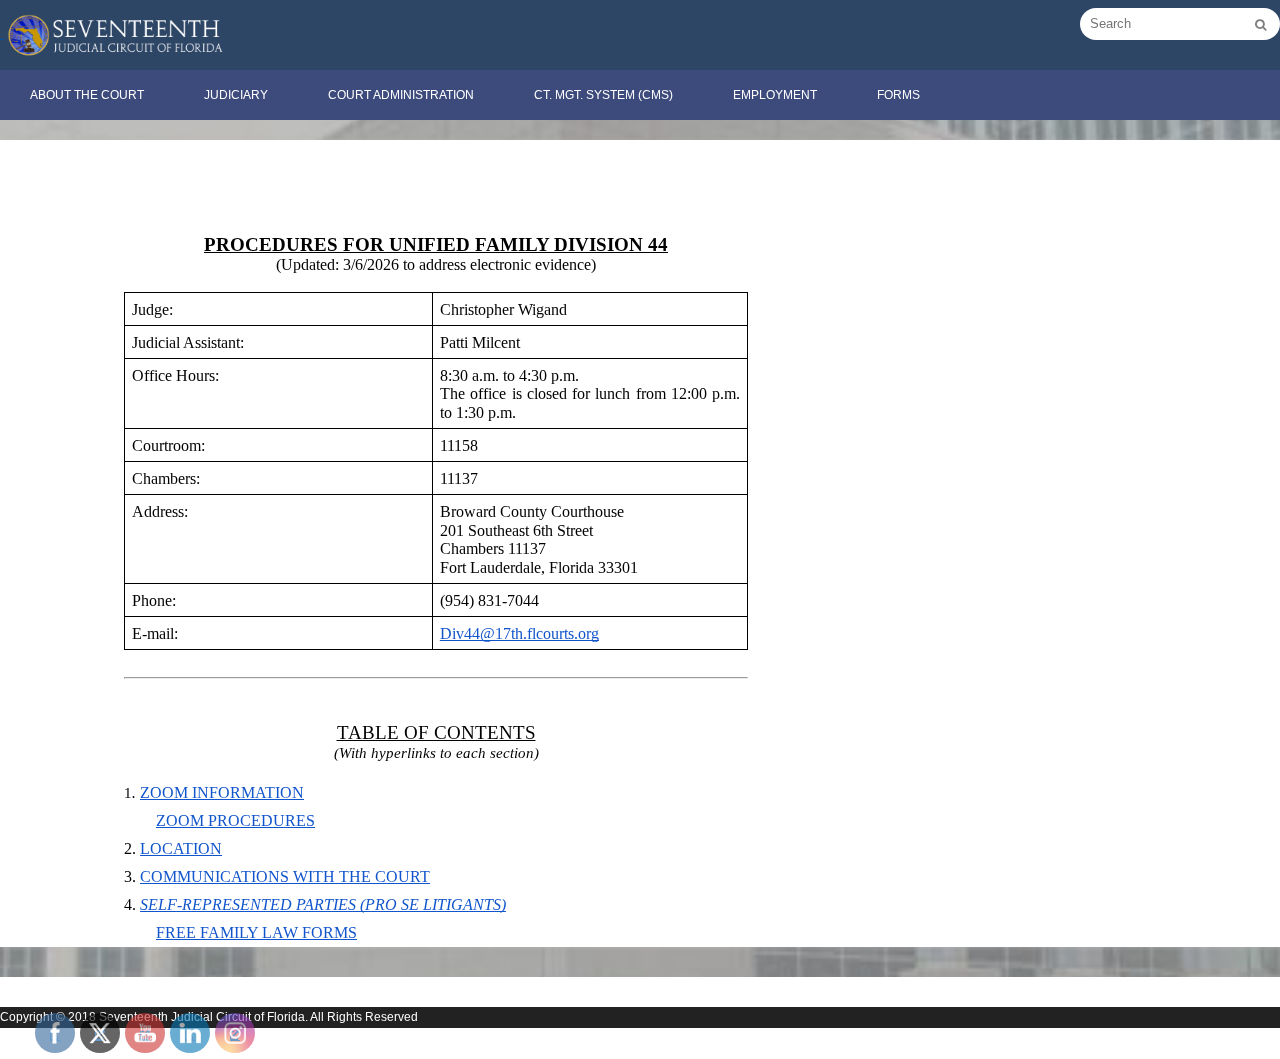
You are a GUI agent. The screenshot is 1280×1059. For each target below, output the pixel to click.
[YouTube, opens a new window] (145, 1033)
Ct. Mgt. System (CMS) (603, 95)
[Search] (1260, 25)
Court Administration (401, 95)
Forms (898, 95)
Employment (775, 95)
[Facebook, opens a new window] (55, 1033)
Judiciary (236, 95)
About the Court (87, 95)
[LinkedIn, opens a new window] (190, 1033)
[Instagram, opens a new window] (235, 1033)
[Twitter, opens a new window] (100, 1033)
